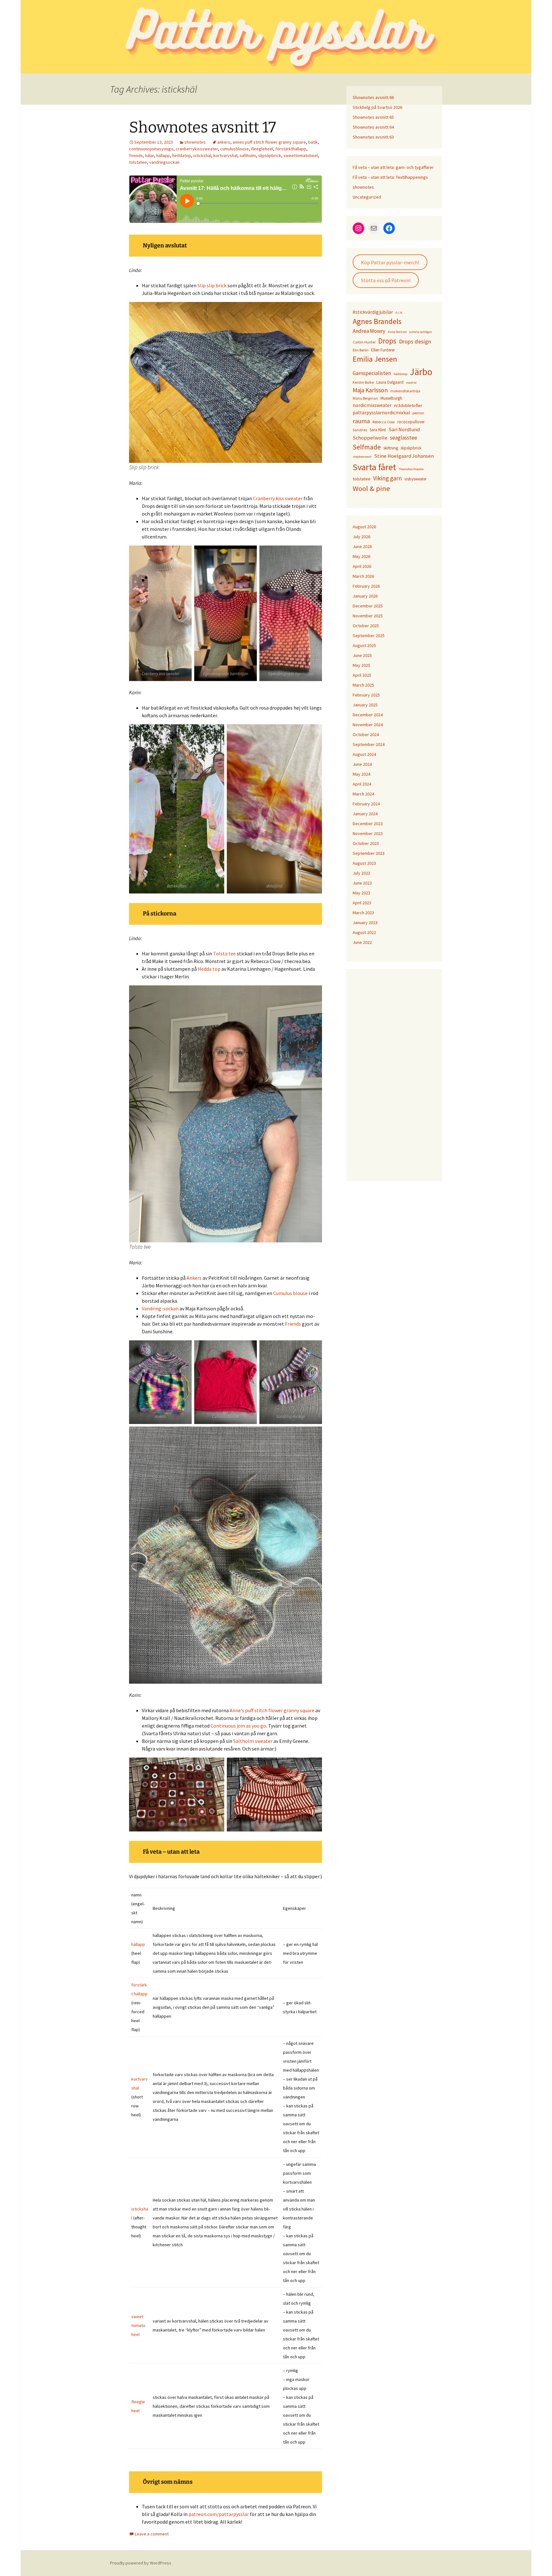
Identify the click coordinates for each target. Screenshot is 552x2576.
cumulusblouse (234, 149)
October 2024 (366, 734)
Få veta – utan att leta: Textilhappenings (390, 177)
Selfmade (367, 447)
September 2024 (369, 744)
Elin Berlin (361, 350)
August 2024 (364, 754)
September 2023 (369, 853)
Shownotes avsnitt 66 (373, 97)
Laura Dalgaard (390, 382)
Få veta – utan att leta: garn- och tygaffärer (393, 167)
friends (136, 155)
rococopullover (411, 422)
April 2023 (362, 903)
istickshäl (202, 155)
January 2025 (365, 705)
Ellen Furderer (383, 350)
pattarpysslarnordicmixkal (381, 413)
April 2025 (362, 675)
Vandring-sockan (160, 1308)
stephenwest (362, 457)
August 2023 (364, 863)
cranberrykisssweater (197, 149)
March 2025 (363, 685)
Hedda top (209, 969)
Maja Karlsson (370, 390)
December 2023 (368, 824)
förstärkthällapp (291, 149)
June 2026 (362, 546)
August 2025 (364, 645)
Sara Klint (378, 430)
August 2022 (364, 932)
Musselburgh (391, 398)
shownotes (195, 142)
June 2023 (362, 883)
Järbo (421, 372)
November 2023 (368, 833)
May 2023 (361, 893)
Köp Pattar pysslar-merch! (390, 262)
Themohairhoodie (411, 469)
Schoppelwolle (370, 438)
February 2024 (366, 804)
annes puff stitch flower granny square (269, 142)
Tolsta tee (224, 953)
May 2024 (361, 774)
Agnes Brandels (377, 321)
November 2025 (368, 616)
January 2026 (365, 596)
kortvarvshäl (225, 155)
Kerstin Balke (363, 382)
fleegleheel (262, 149)
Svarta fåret (374, 467)
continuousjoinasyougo (151, 149)
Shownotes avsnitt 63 (373, 137)
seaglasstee (404, 438)
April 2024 (362, 784)
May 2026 (361, 556)
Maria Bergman (365, 398)
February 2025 (366, 695)
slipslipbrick (270, 155)
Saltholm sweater (253, 1741)
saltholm (248, 155)
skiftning (391, 448)
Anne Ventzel (397, 332)
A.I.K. (399, 313)
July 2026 (361, 537)
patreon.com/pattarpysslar (219, 2514)
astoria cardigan (421, 332)
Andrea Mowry (369, 331)
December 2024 (368, 715)
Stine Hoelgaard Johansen (404, 456)
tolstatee (138, 162)
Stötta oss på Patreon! (386, 280)
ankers (224, 142)
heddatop (182, 155)
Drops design (415, 341)
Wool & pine (371, 488)
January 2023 (365, 923)
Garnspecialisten (372, 373)
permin (418, 413)
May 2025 (361, 665)
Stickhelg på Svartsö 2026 (377, 107)
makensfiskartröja (405, 391)
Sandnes (360, 430)
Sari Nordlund (404, 429)
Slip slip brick (212, 285)
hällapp (163, 155)
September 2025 (369, 636)
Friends (293, 1324)
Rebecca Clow (384, 422)
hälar (149, 155)
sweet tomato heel (138, 2325)
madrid (411, 383)
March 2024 (363, 794)
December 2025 (368, 606)
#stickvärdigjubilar (373, 312)
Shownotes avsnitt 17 (203, 127)
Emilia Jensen (375, 359)
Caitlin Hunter (364, 342)
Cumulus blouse (290, 1293)
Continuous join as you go (238, 1726)
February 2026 (366, 586)
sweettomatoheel (301, 155)
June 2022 (362, 942)
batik (313, 142)
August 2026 (364, 527)
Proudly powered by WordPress (141, 2563)
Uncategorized (367, 197)
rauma (361, 421)
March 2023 (363, 913)
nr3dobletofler (408, 405)
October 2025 (366, 626)
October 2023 (366, 843)
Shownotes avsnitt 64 (373, 127)
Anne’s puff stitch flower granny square (272, 1710)
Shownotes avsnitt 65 (373, 117)
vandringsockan (164, 162)
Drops (387, 341)
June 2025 (362, 655)
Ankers (195, 1278)
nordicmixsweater (372, 405)
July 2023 (361, 873)
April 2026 (362, 566)
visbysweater (415, 479)
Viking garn (387, 478)
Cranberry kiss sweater (278, 498)
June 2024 (362, 764)
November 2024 (368, 725)
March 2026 (363, 576)
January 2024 (365, 814)
